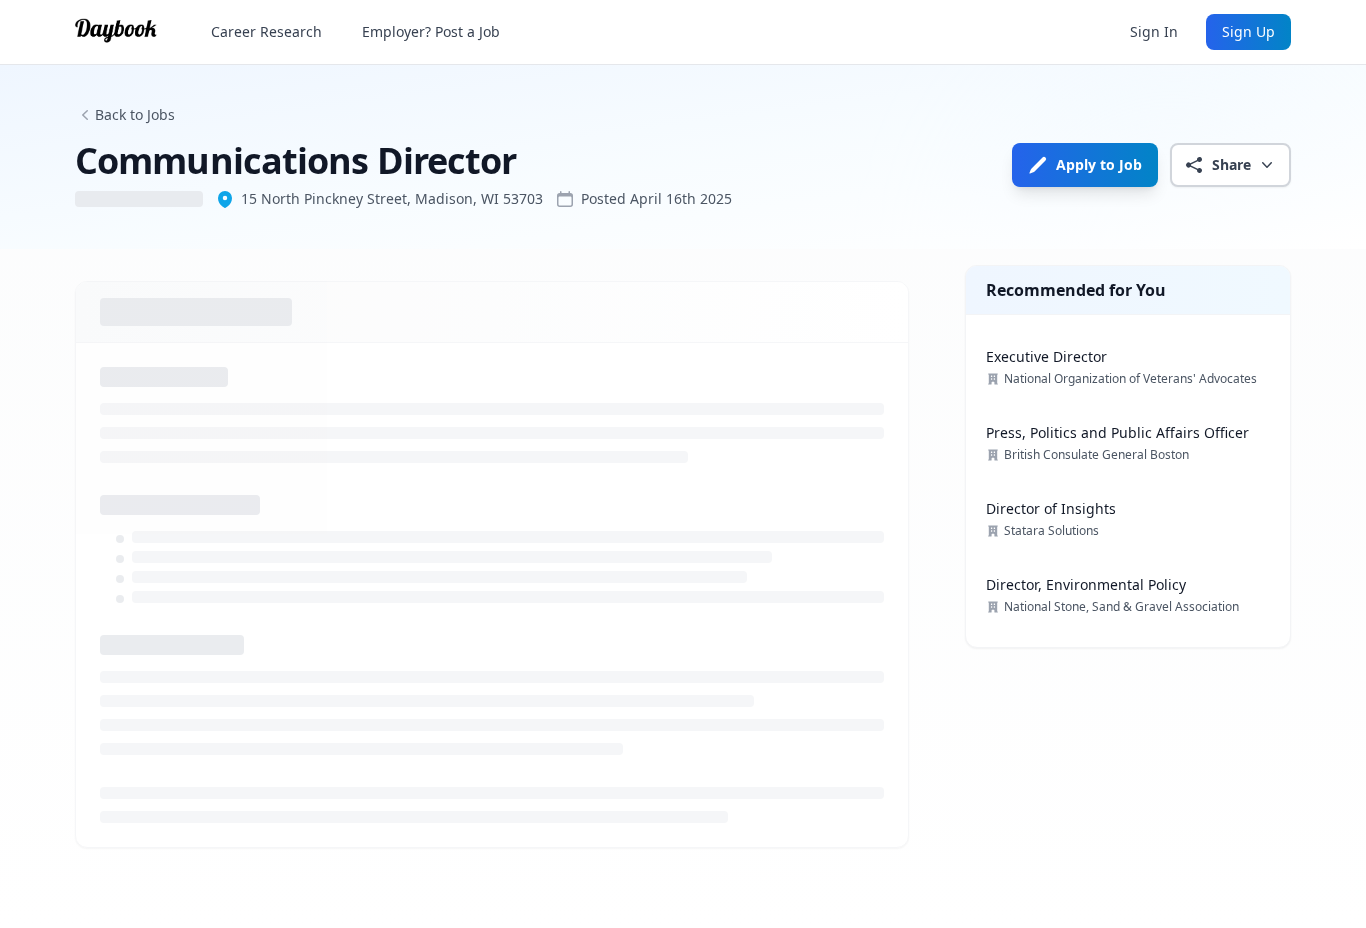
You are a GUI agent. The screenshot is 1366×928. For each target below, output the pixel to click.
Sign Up (1248, 31)
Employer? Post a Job (431, 31)
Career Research (266, 31)
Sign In (1154, 31)
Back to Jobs (135, 114)
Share (1231, 164)
